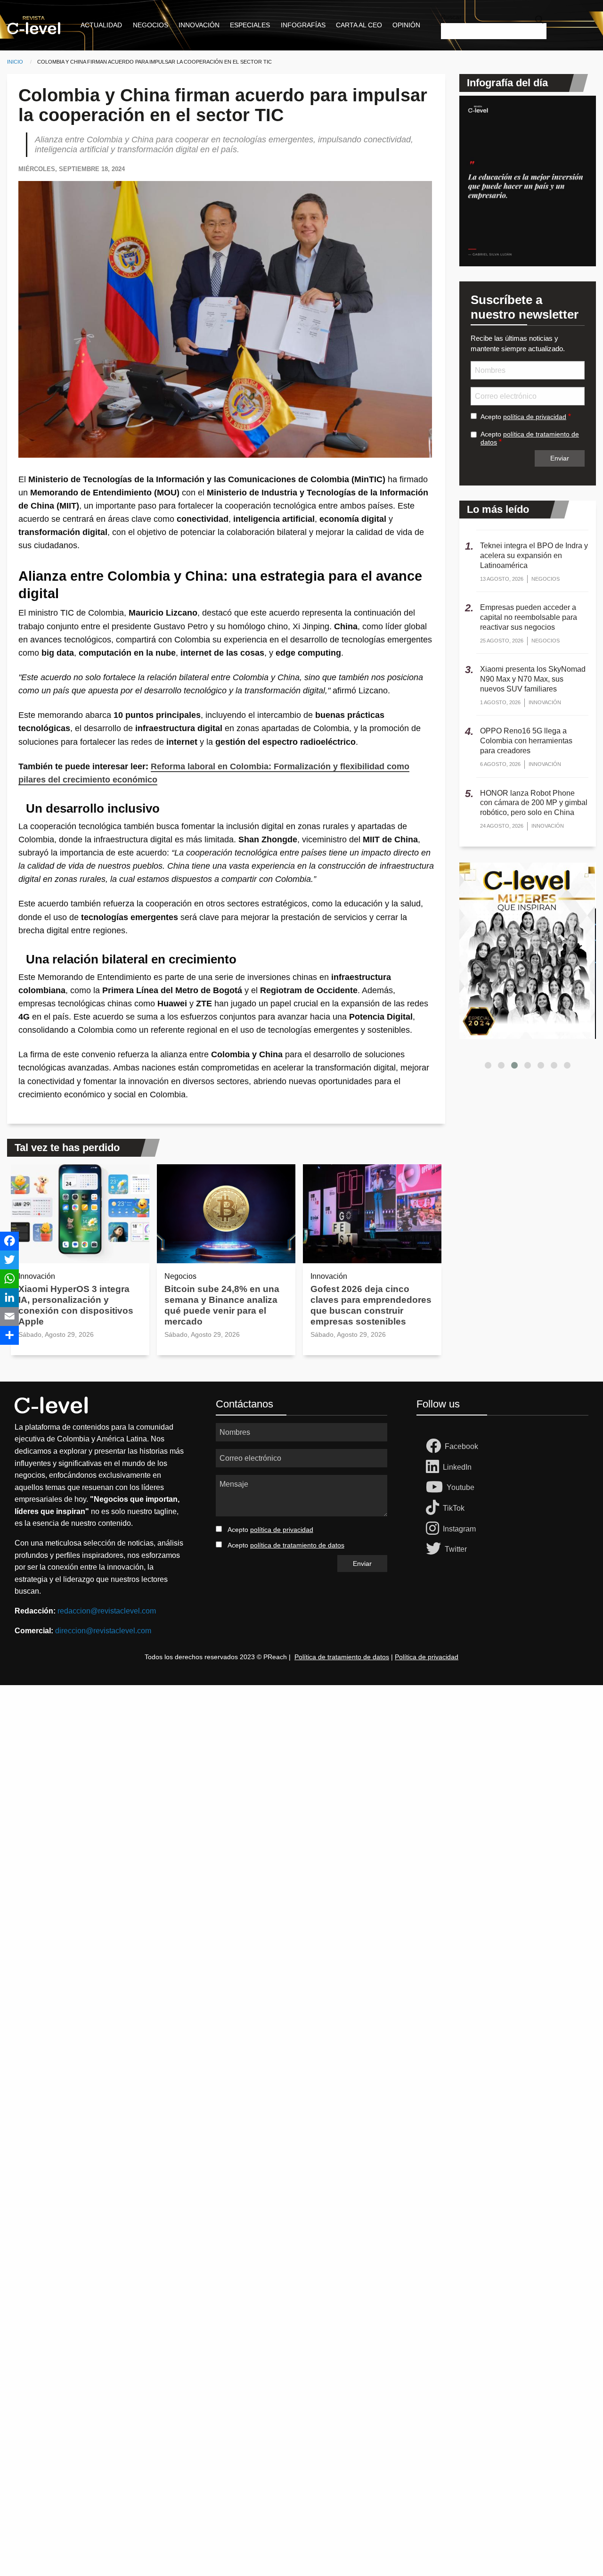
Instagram (459, 1529)
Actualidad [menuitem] (101, 25)
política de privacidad (535, 417)
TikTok (454, 1508)
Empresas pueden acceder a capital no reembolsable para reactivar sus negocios (529, 617)
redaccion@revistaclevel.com (107, 1611)
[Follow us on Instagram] (434, 1529)
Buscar (451, 17)
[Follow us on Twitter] (435, 1549)
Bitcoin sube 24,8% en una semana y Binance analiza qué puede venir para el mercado (222, 1305)
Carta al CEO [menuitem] (359, 25)
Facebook (461, 1446)
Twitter (456, 1549)
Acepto (523, 417)
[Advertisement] (283, 1827)
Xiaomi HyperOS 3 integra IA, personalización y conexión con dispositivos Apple (76, 1305)
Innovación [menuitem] (199, 25)
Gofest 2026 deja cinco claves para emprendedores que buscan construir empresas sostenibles (371, 1305)
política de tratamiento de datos (297, 1545)
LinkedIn (457, 1467)
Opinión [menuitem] (406, 25)
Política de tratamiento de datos (342, 1657)
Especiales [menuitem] (250, 25)
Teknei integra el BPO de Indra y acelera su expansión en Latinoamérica (534, 556)
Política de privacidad (427, 1657)
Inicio (15, 62)
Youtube (460, 1487)
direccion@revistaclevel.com (103, 1631)
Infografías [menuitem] (303, 25)
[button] (488, 1065)
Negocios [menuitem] (151, 25)
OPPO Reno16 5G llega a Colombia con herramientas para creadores (526, 741)
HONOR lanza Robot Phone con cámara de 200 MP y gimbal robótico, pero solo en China (534, 803)
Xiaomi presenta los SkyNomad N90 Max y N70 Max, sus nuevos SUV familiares (533, 679)
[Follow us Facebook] (435, 1447)
